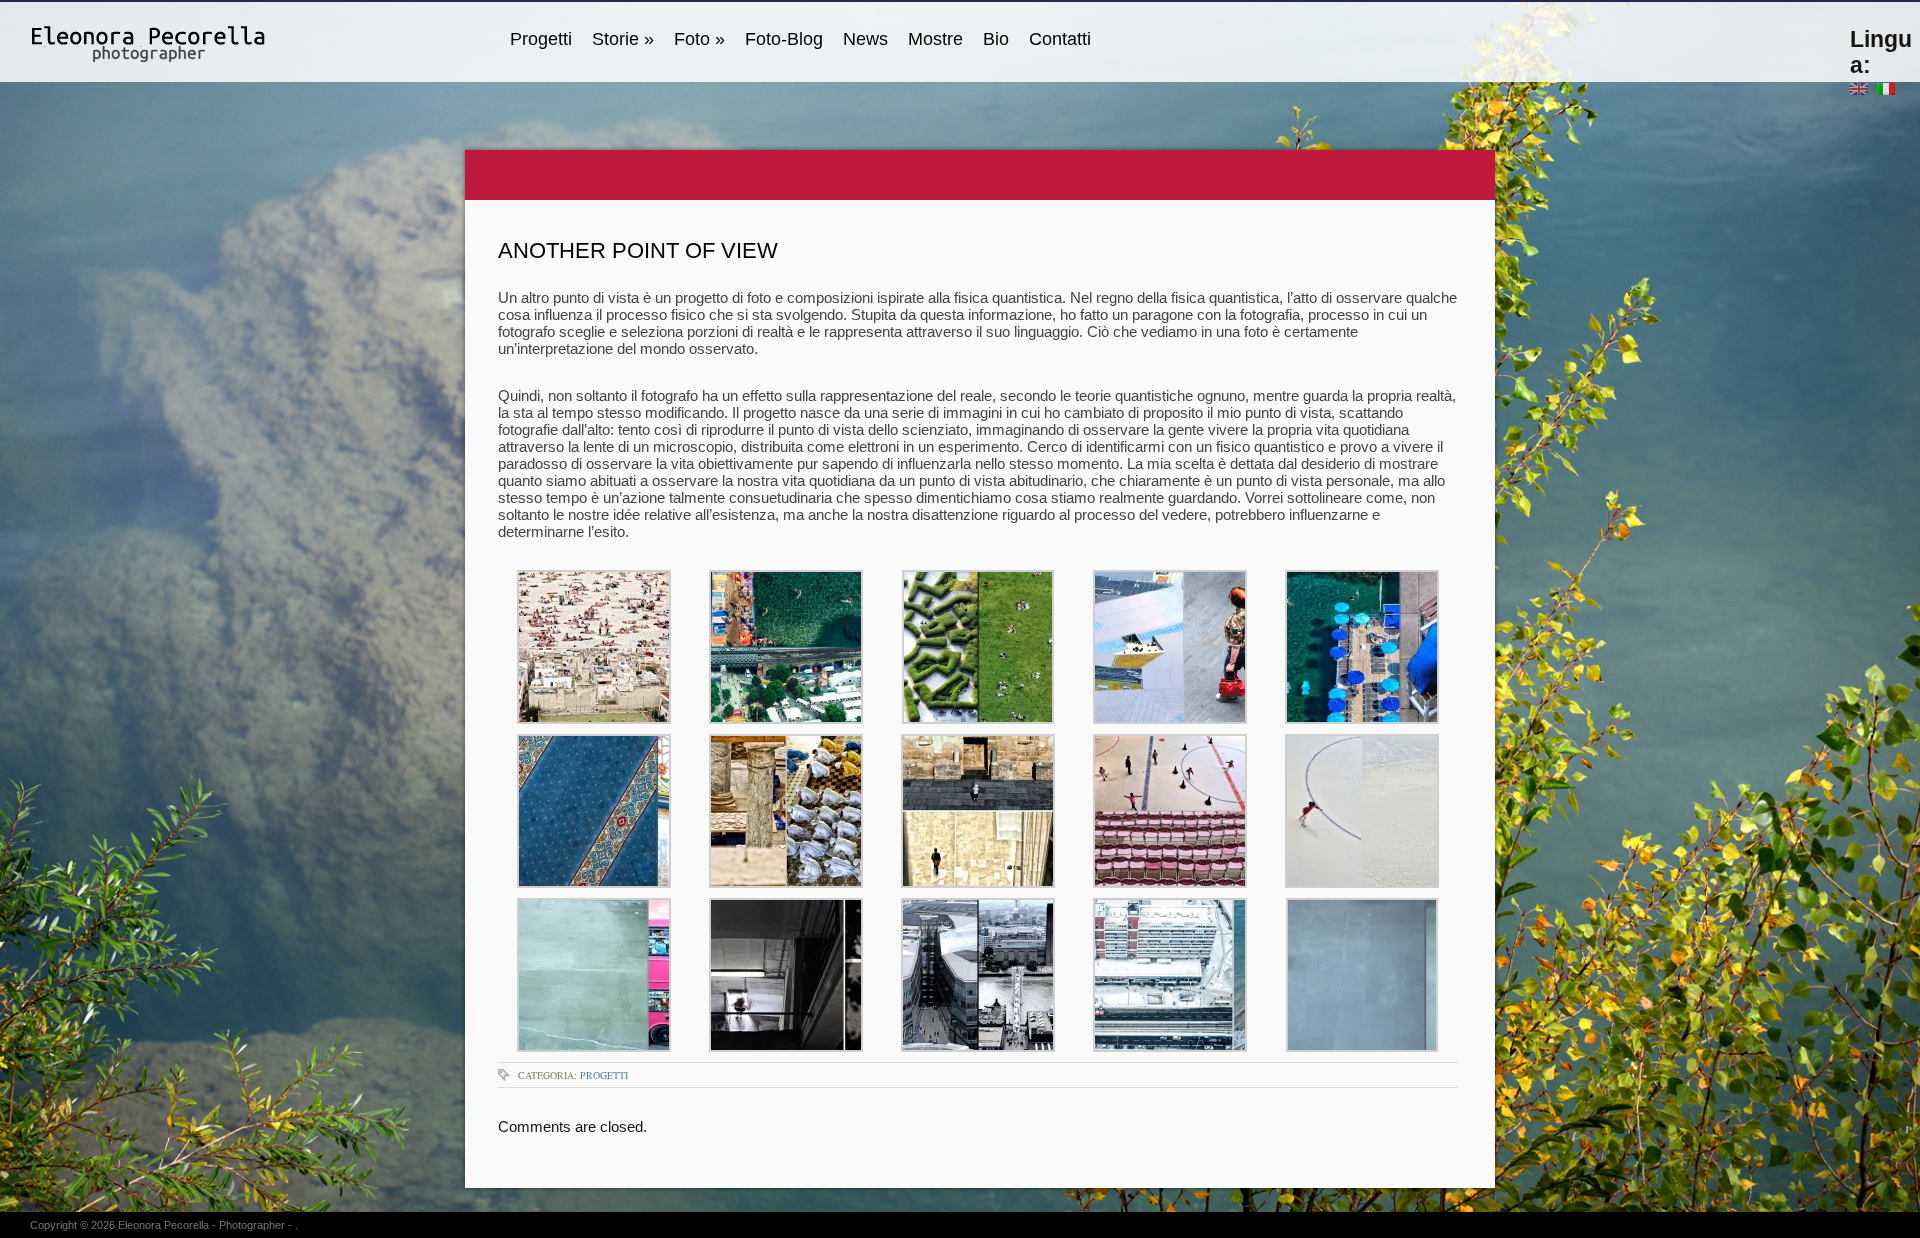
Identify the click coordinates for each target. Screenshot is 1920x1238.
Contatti (1060, 39)
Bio (996, 39)
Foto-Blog (784, 39)
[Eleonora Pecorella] (125, 39)
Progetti (541, 39)
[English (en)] (1859, 87)
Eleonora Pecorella (163, 1225)
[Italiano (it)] (1886, 87)
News (865, 39)
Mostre (935, 39)
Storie (623, 39)
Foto (699, 39)
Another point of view (638, 250)
